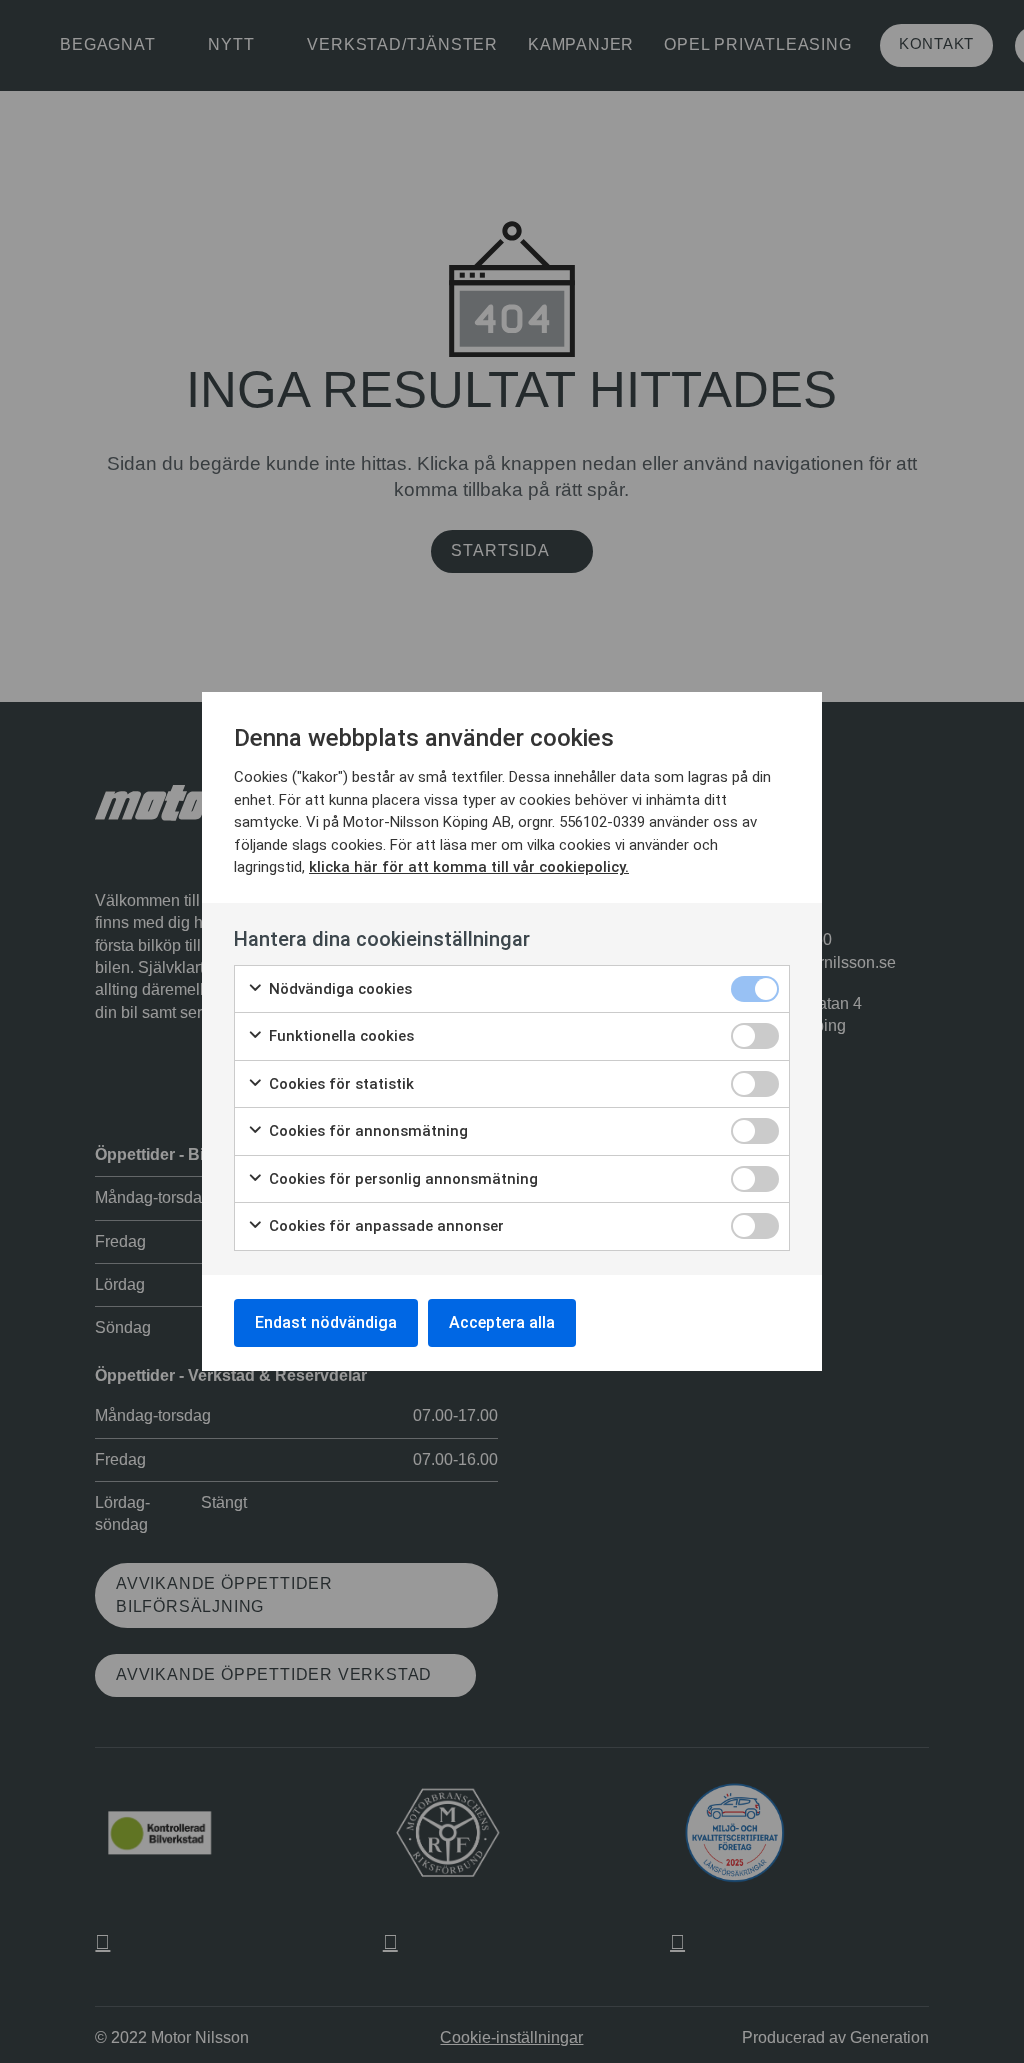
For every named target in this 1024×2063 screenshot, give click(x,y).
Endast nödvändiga (326, 1322)
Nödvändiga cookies (338, 989)
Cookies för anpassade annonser (384, 1226)
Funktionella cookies (339, 1036)
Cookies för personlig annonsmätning (401, 1179)
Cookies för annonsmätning (366, 1131)
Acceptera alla (502, 1322)
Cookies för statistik (339, 1084)
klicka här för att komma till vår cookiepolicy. (469, 867)
